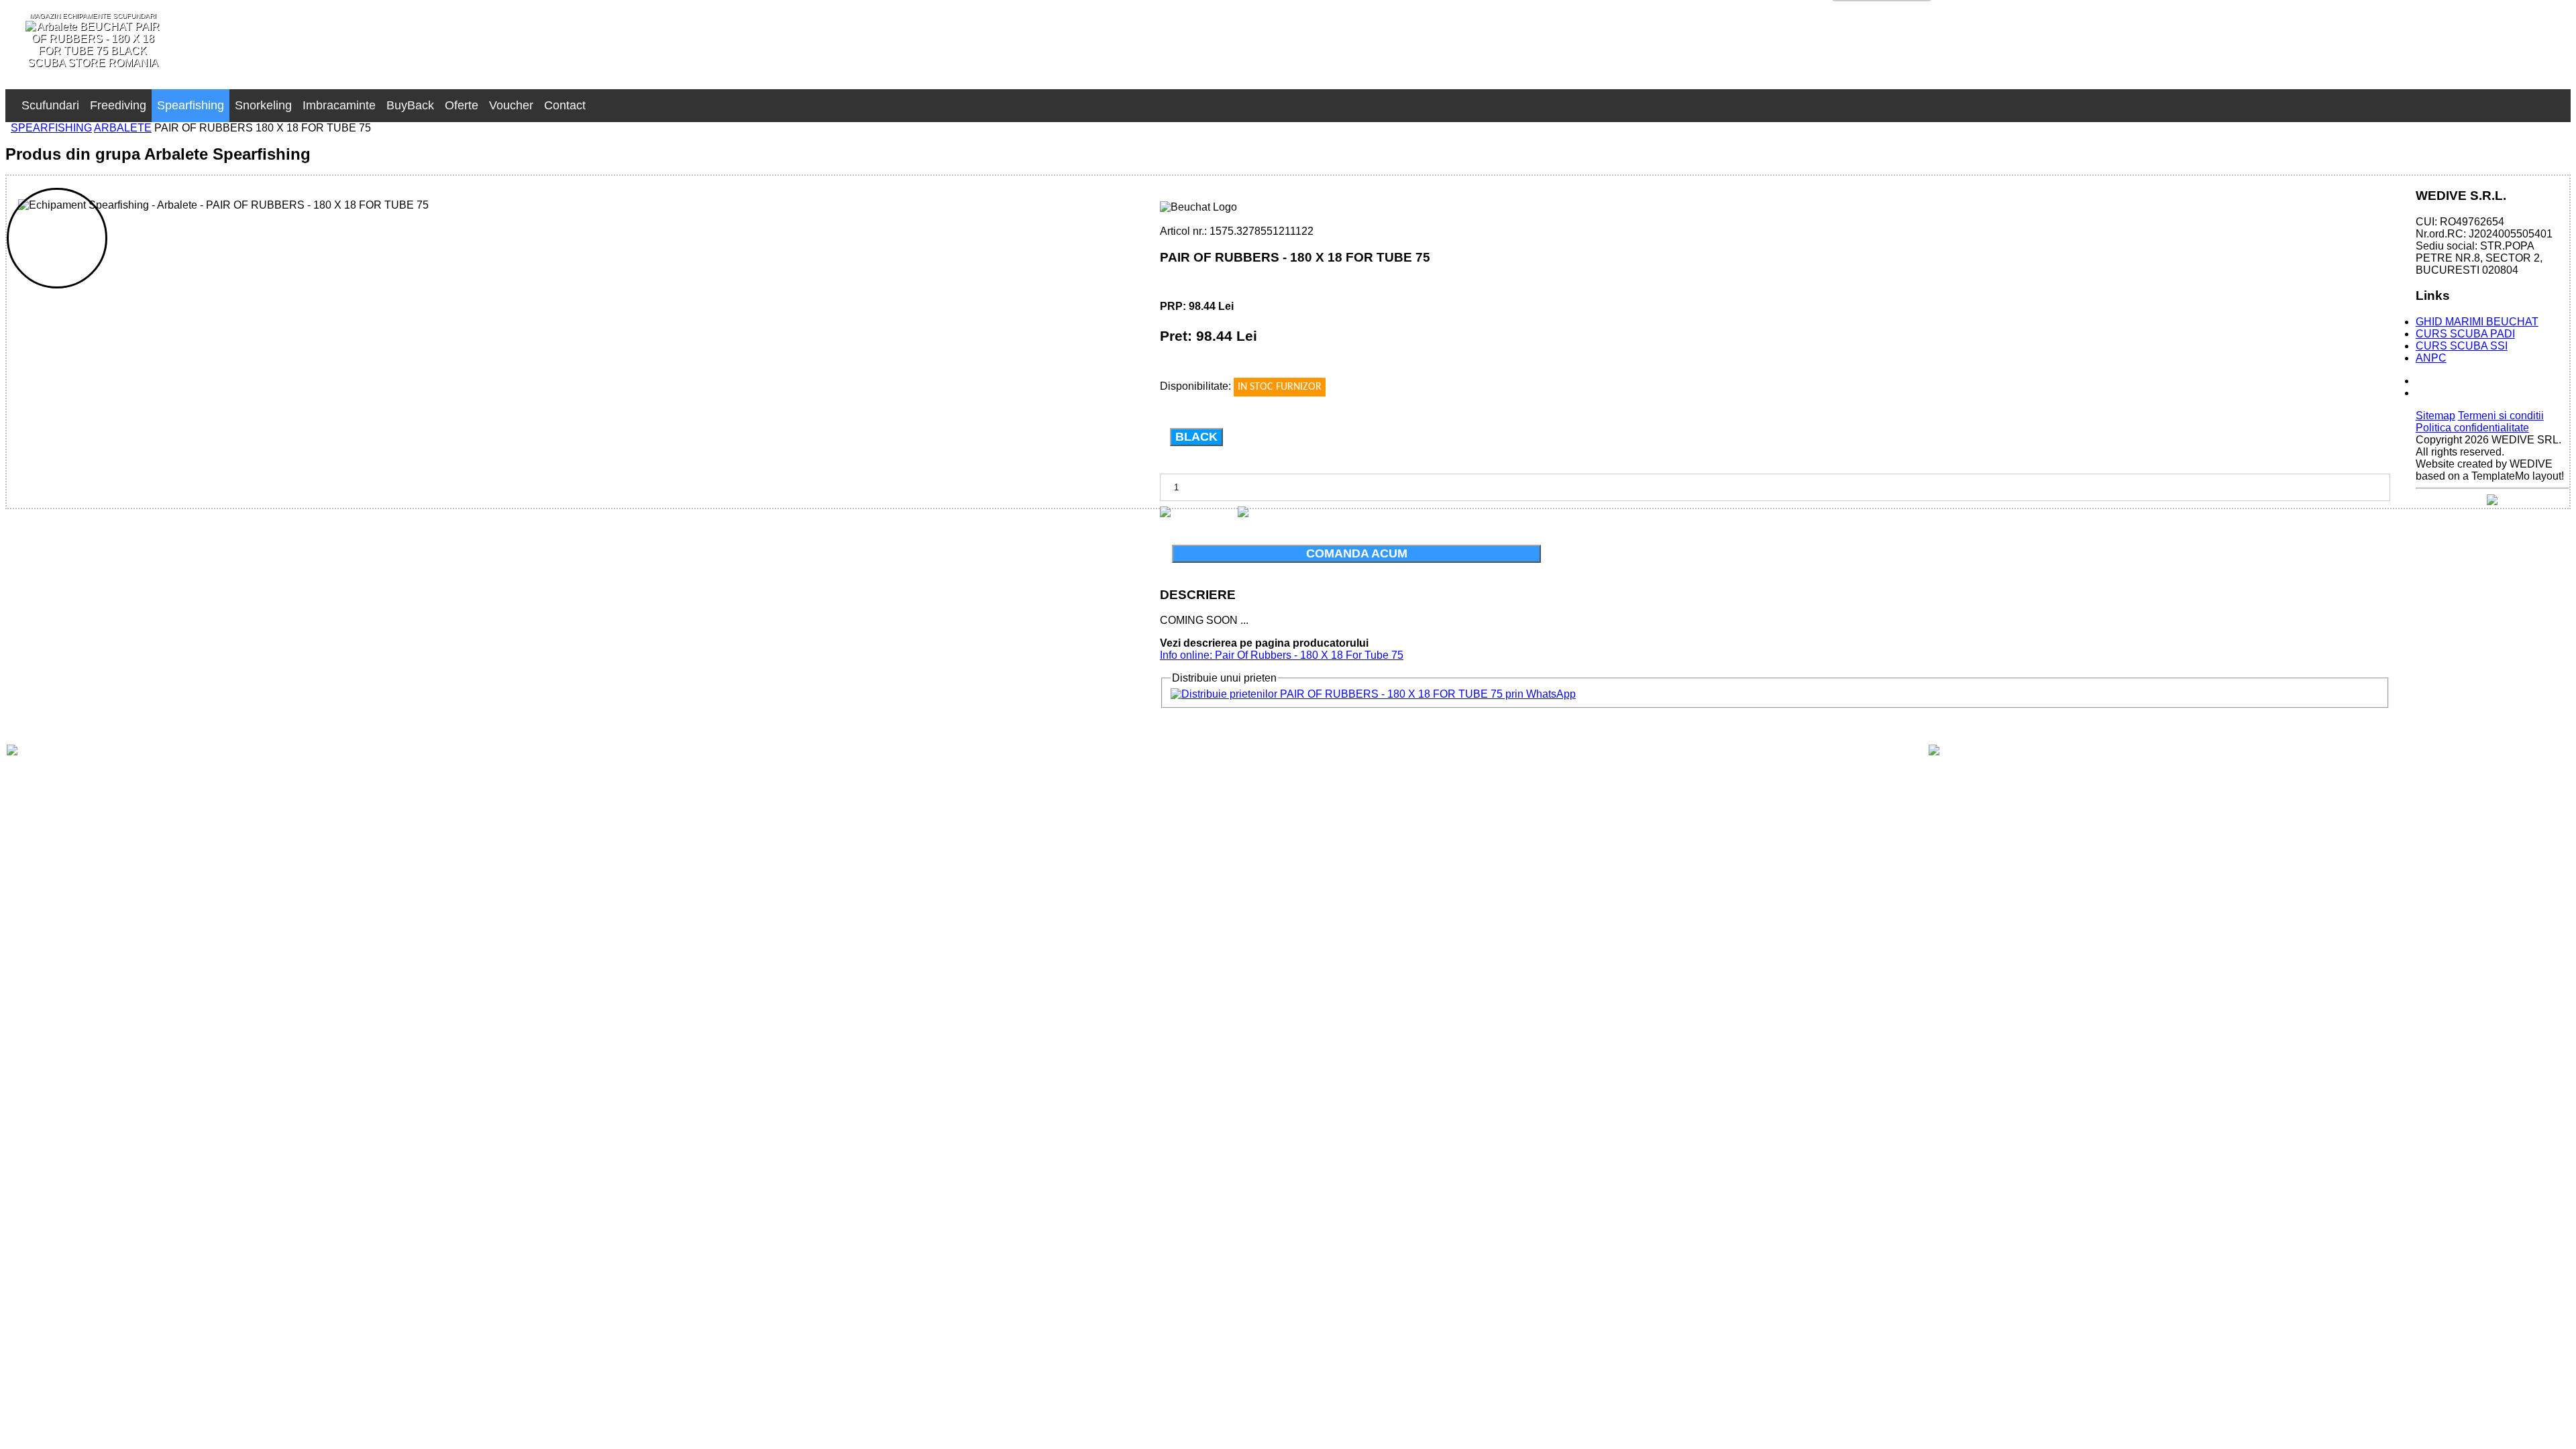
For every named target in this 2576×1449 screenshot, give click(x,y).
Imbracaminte (339, 105)
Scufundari (50, 105)
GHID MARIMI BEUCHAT (2477, 322)
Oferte (462, 105)
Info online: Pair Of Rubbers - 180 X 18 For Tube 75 (1282, 655)
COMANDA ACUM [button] (1357, 553)
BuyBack (410, 105)
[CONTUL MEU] (596, 99)
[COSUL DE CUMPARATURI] (607, 99)
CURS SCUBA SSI (2462, 346)
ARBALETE (123, 128)
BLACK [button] (1196, 437)
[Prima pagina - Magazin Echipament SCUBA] (11, 99)
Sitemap (2435, 416)
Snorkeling (263, 105)
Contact (565, 105)
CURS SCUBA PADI (2465, 334)
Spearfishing (191, 105)
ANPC (2431, 358)
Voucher (511, 105)
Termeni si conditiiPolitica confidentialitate (2480, 422)
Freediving (118, 105)
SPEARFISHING (51, 128)
